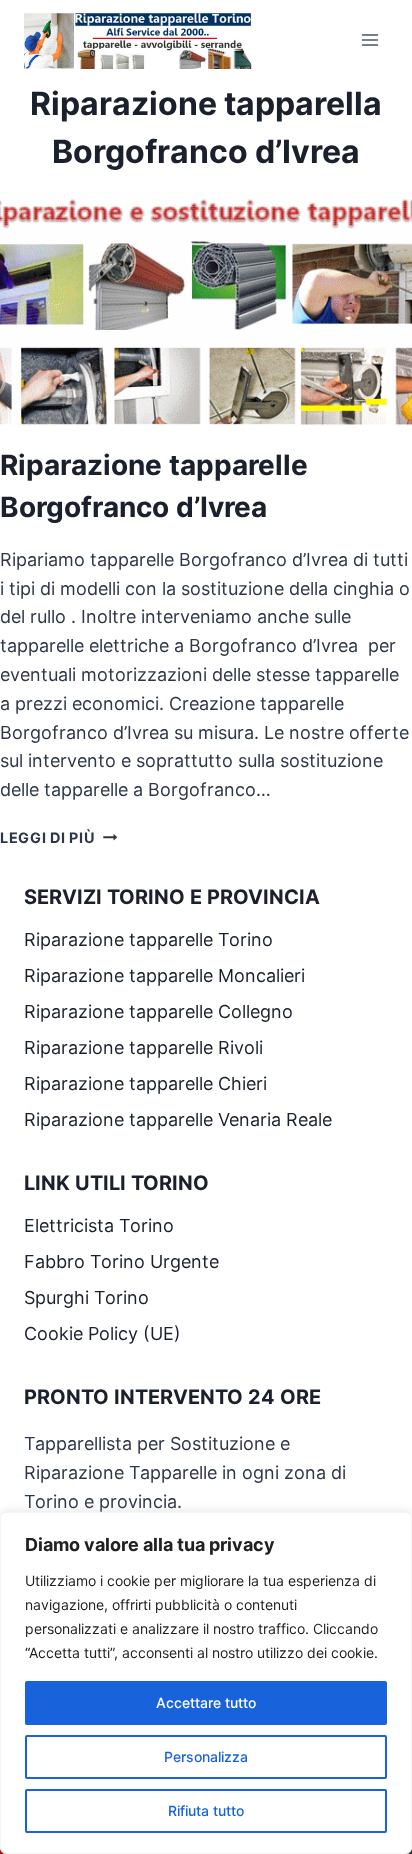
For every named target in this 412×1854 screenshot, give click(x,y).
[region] (206, 1683)
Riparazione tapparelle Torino (148, 939)
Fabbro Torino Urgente (121, 1261)
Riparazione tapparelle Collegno (161, 1011)
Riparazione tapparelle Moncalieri (164, 975)
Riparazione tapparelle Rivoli (146, 1047)
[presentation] (206, 310)
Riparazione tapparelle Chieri (148, 1083)
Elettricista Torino (99, 1225)
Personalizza (206, 1756)
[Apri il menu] (369, 39)
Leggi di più (58, 837)
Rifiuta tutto (206, 1810)
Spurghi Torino (86, 1297)
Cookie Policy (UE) (102, 1333)
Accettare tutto (206, 1702)
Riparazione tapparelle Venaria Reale (180, 1119)
